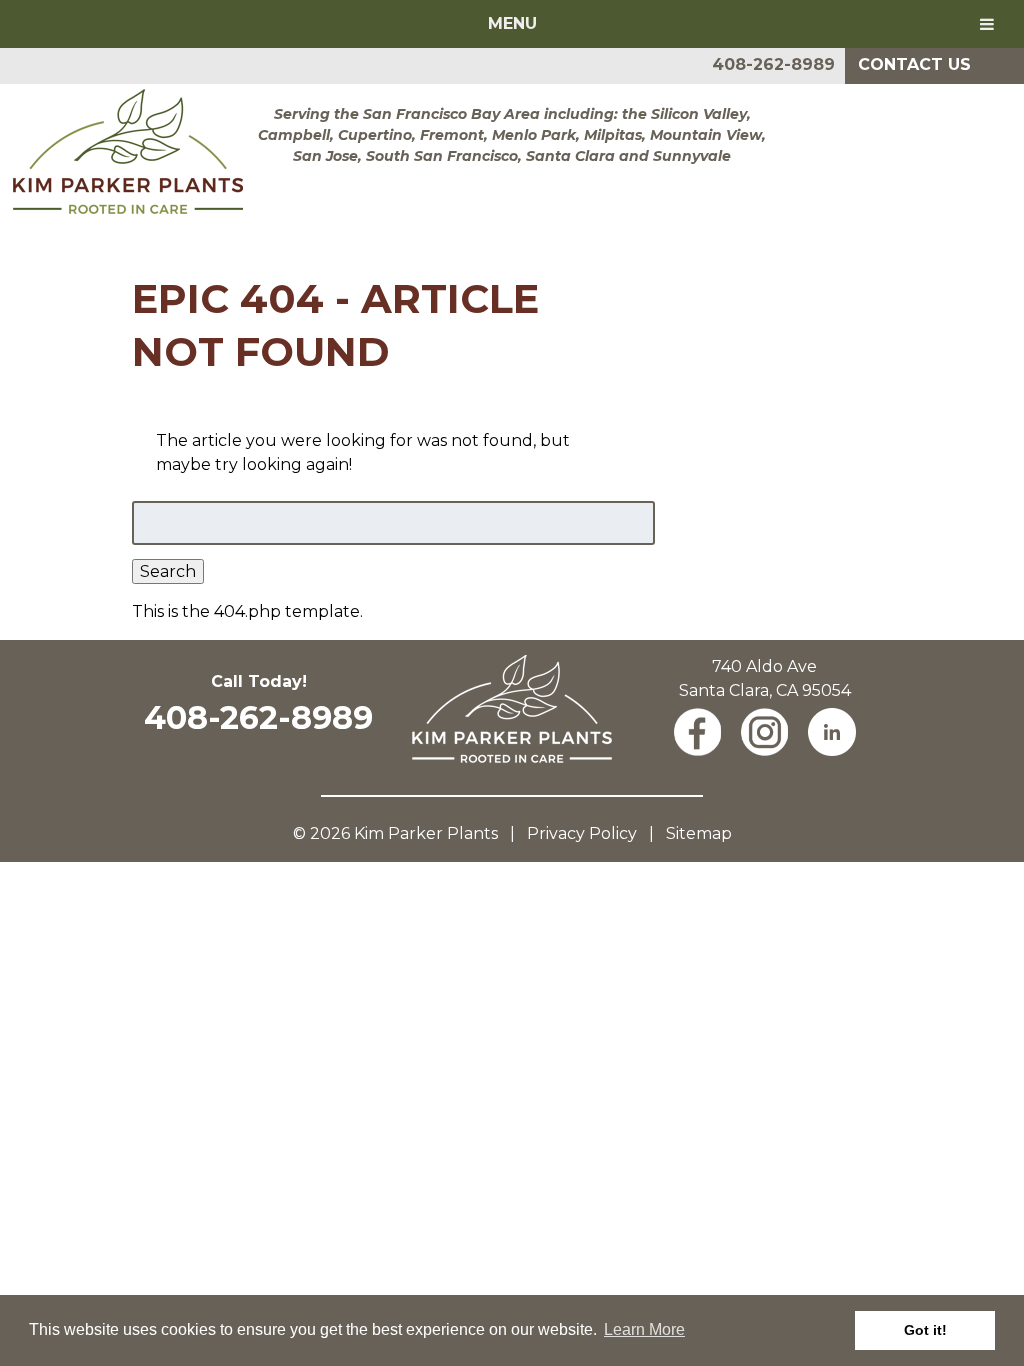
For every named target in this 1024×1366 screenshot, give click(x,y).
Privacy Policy (582, 833)
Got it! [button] (925, 1330)
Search (168, 571)
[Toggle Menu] (987, 24)
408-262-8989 (773, 64)
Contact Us (914, 64)
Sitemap (699, 833)
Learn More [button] (644, 1329)
